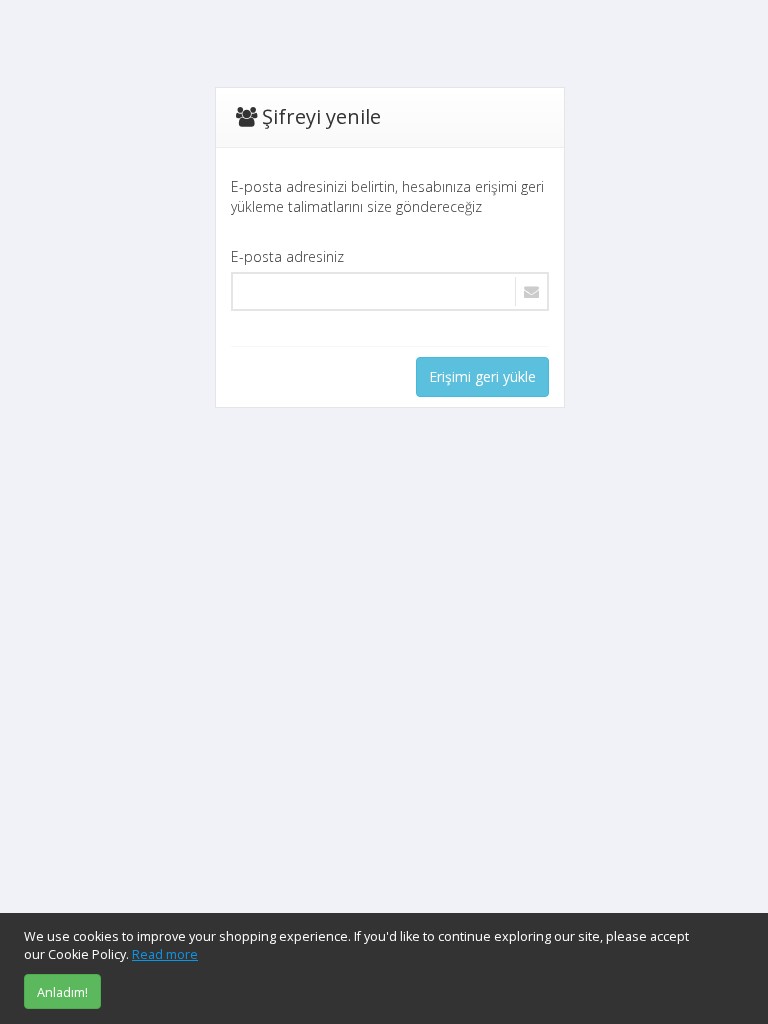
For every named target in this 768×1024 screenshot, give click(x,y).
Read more (165, 954)
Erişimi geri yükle (482, 376)
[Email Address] (390, 291)
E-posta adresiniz (287, 256)
